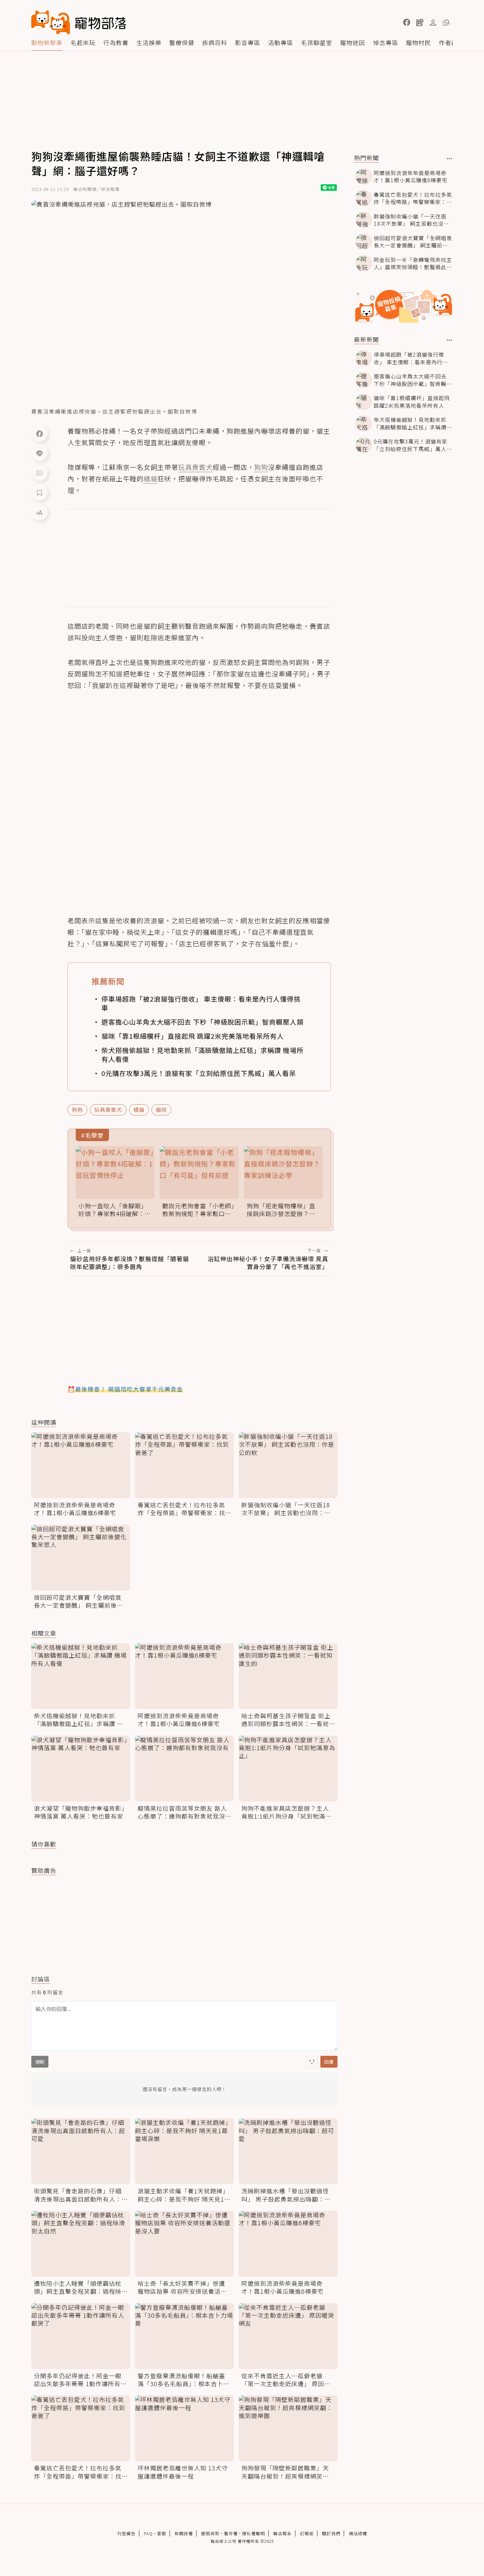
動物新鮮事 (47, 42)
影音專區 (248, 42)
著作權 (231, 2533)
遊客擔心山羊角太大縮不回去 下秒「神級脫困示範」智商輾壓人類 (202, 1022)
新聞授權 (184, 2533)
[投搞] (420, 22)
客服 (162, 2533)
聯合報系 (282, 2533)
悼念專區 (386, 42)
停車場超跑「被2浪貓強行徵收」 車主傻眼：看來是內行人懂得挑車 (201, 1003)
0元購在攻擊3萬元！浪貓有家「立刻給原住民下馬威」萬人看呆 (199, 1073)
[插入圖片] (312, 2062)
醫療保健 (182, 42)
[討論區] (40, 473)
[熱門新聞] (450, 159)
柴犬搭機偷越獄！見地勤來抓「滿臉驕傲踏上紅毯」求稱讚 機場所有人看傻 (202, 1055)
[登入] (433, 23)
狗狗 (77, 1109)
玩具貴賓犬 (108, 1109)
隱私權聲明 (254, 2533)
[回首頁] (79, 22)
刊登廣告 (126, 2533)
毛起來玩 (83, 42)
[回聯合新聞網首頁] (51, 22)
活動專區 (281, 42)
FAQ (148, 2533)
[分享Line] (40, 453)
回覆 (329, 2062)
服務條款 (210, 2533)
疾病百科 (215, 42)
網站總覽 (358, 2533)
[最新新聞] (450, 340)
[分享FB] (40, 433)
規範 (40, 2062)
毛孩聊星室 (317, 42)
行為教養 (116, 42)
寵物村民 (418, 42)
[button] (407, 22)
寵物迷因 (353, 42)
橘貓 (139, 1109)
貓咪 (161, 1109)
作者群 (448, 42)
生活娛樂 (149, 42)
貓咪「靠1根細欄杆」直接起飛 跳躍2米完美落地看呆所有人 (193, 1036)
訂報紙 (307, 2533)
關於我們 (331, 2533)
